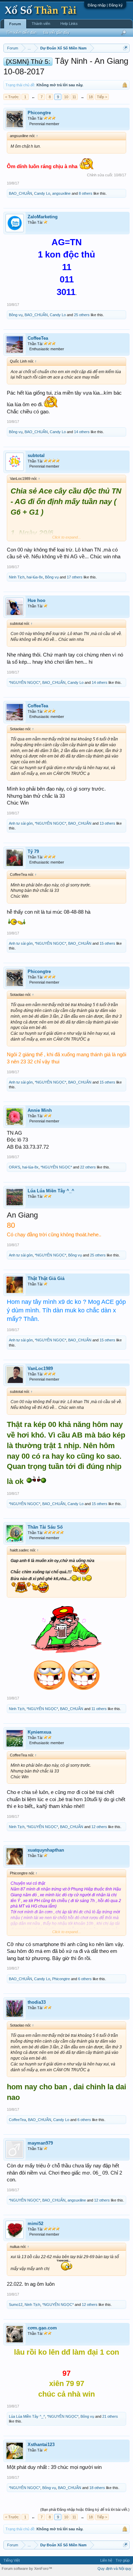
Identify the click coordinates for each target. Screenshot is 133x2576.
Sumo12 (16, 2305)
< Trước (12, 97)
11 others (99, 1709)
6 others (85, 1979)
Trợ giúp (123, 2560)
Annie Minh (40, 1110)
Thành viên (41, 24)
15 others (107, 943)
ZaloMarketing (43, 217)
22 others (88, 1167)
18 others (97, 2488)
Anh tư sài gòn (21, 823)
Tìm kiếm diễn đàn (21, 32)
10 (66, 97)
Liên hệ (106, 2560)
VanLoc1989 (40, 1368)
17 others (75, 577)
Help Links (69, 24)
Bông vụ (16, 315)
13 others (107, 823)
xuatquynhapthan (46, 1850)
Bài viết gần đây (56, 32)
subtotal (36, 455)
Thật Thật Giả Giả (46, 1278)
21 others (110, 2416)
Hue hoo (36, 600)
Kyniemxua (39, 1732)
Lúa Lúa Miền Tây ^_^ (51, 1191)
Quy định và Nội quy (114, 2568)
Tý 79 (33, 851)
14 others (82, 432)
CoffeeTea (38, 338)
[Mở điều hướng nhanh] (125, 48)
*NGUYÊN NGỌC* (25, 682)
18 (91, 97)
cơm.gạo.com (42, 2328)
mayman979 (40, 2143)
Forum (15, 24)
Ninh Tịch (17, 577)
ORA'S (14, 1167)
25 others (82, 315)
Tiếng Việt (12, 2560)
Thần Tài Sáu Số (45, 1527)
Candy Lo (42, 193)
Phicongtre (39, 113)
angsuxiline (61, 193)
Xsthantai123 (41, 2445)
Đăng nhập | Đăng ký (105, 5)
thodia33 (37, 2002)
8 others (86, 193)
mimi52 (35, 2224)
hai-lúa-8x (35, 577)
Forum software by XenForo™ (27, 2568)
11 (74, 97)
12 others (99, 1827)
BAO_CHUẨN (20, 193)
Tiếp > (102, 97)
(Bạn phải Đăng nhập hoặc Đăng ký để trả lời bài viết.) (85, 2509)
